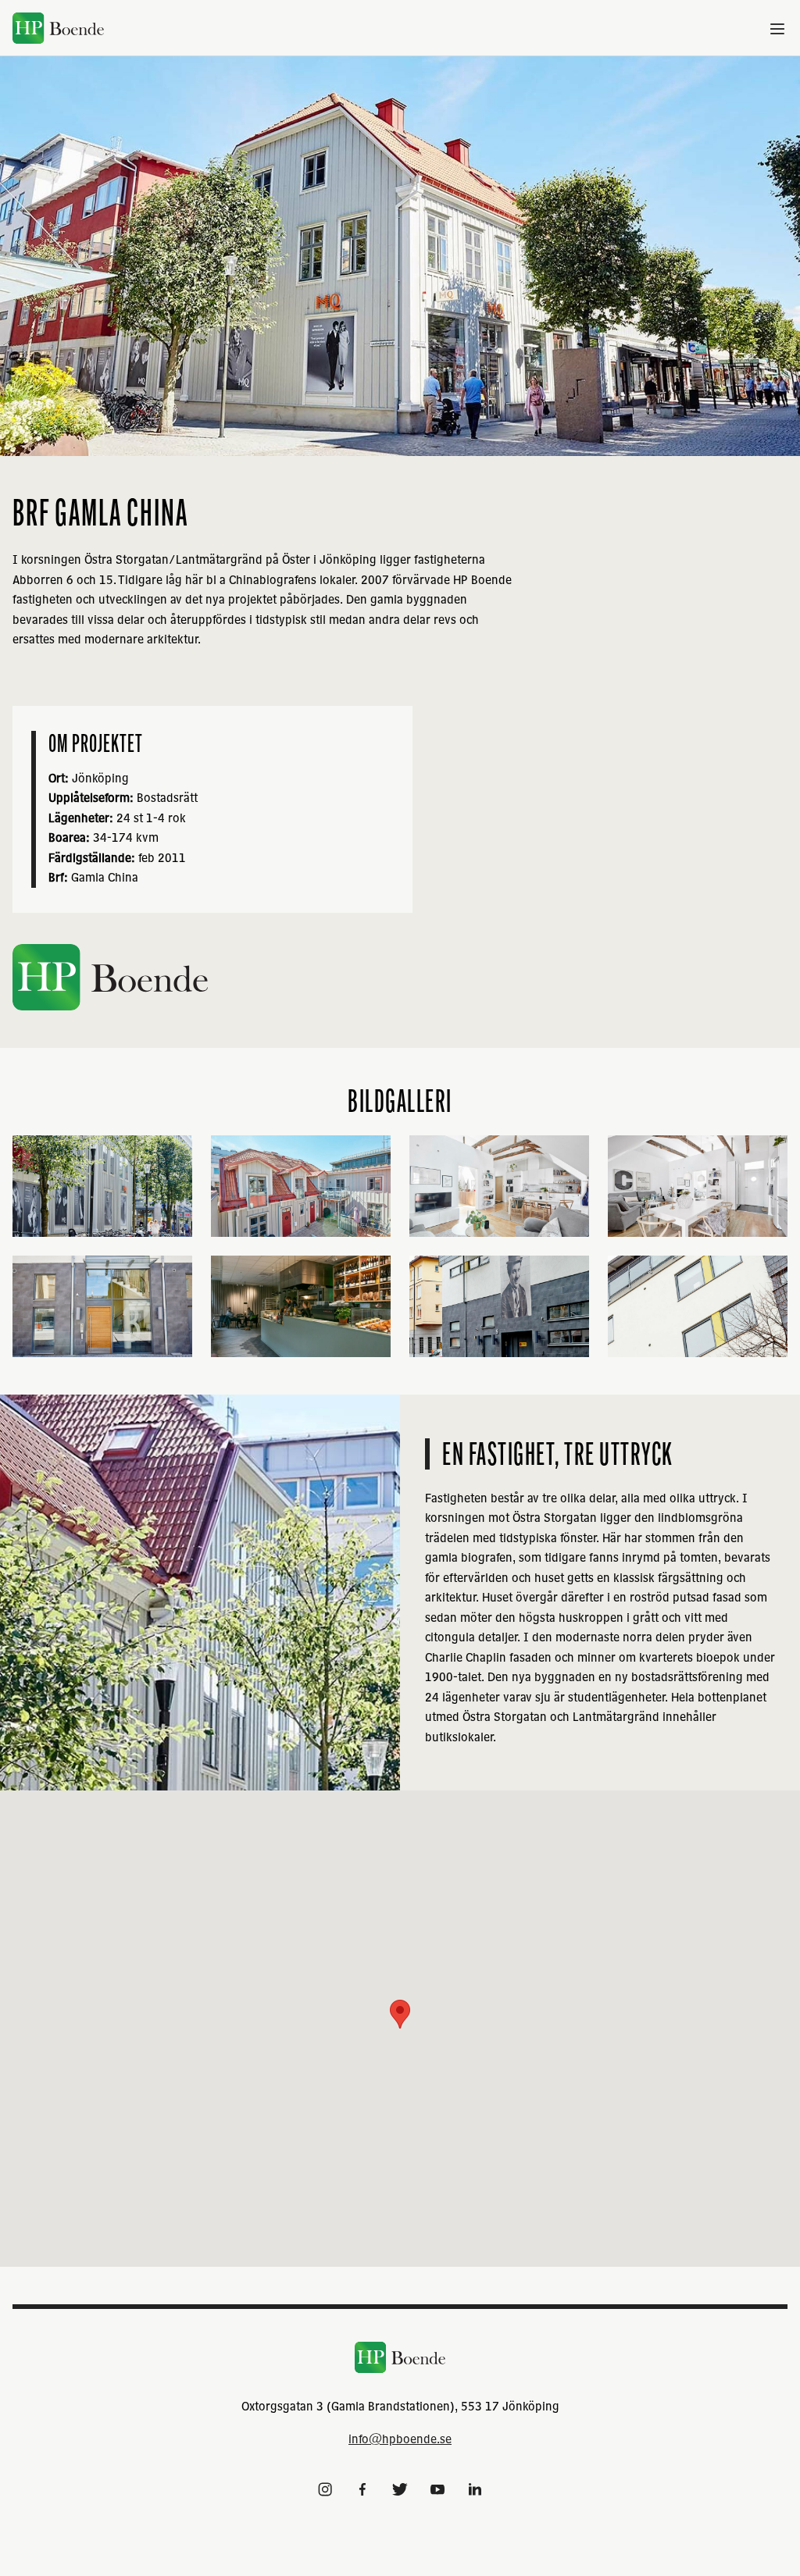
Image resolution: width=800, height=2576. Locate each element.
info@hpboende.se (400, 2439)
